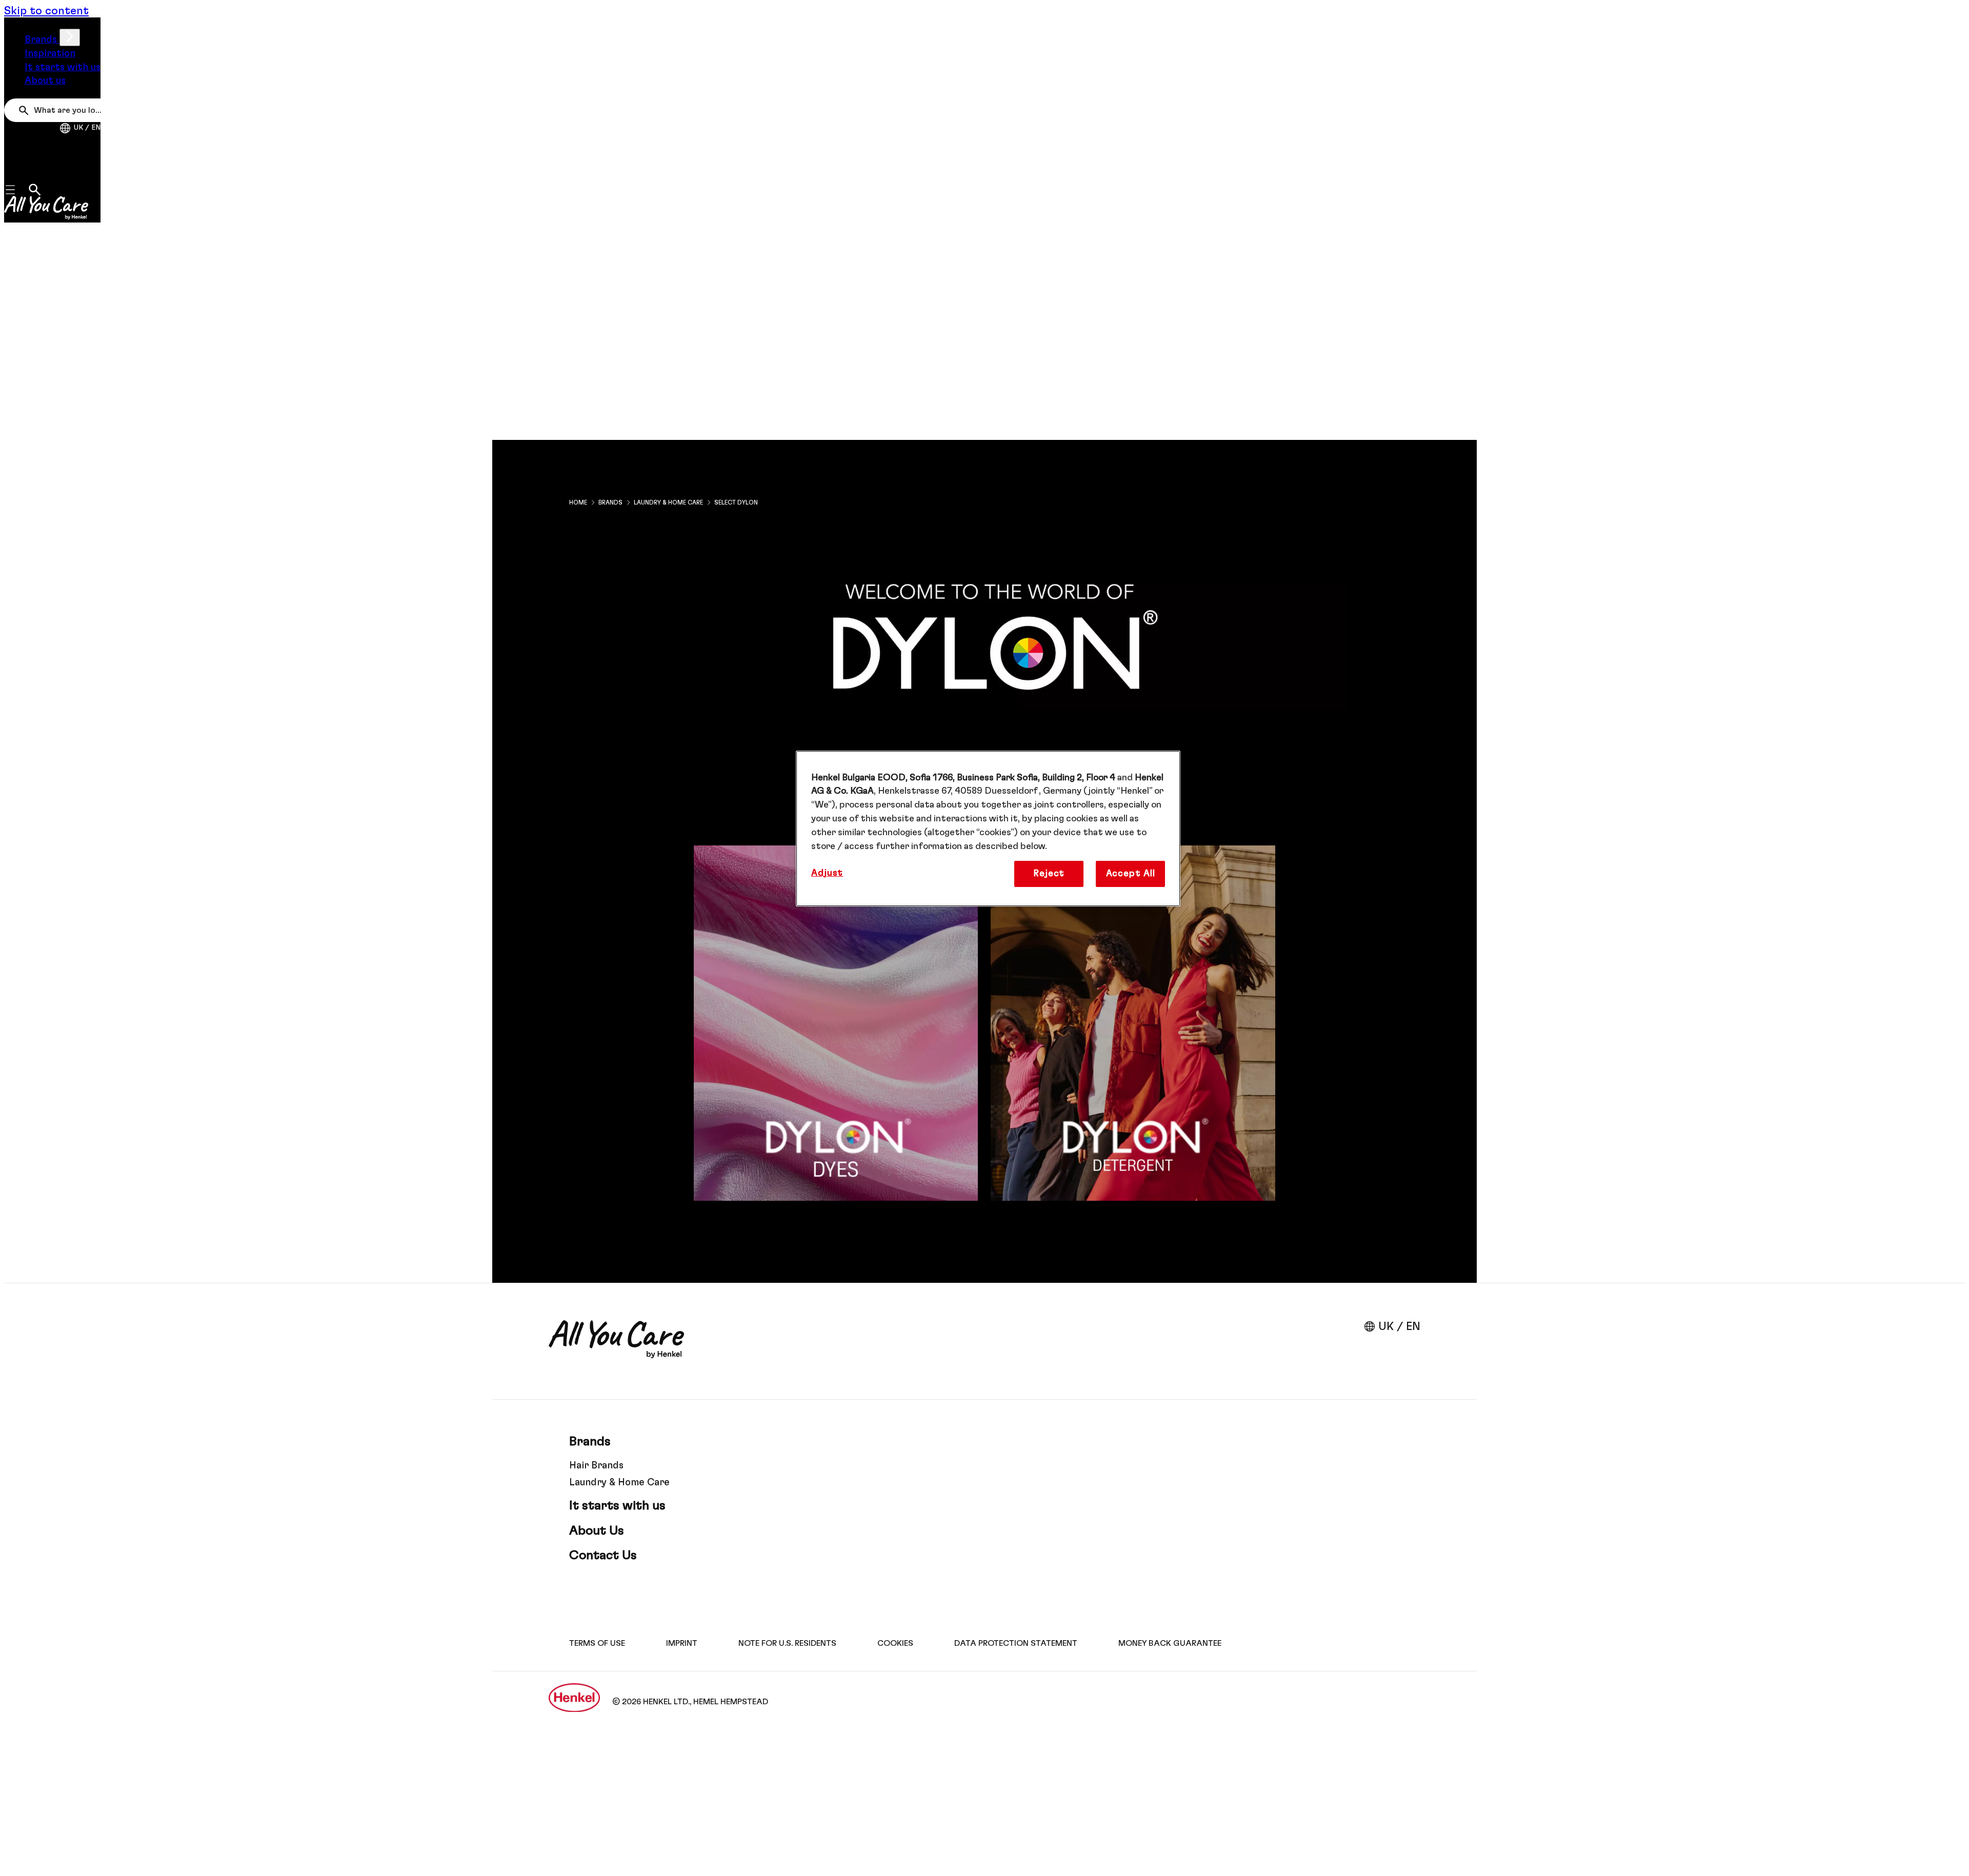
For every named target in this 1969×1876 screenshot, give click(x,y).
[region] (988, 829)
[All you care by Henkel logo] (46, 208)
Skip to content (46, 11)
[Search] (26, 111)
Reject (1049, 874)
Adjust (827, 873)
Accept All (1131, 874)
